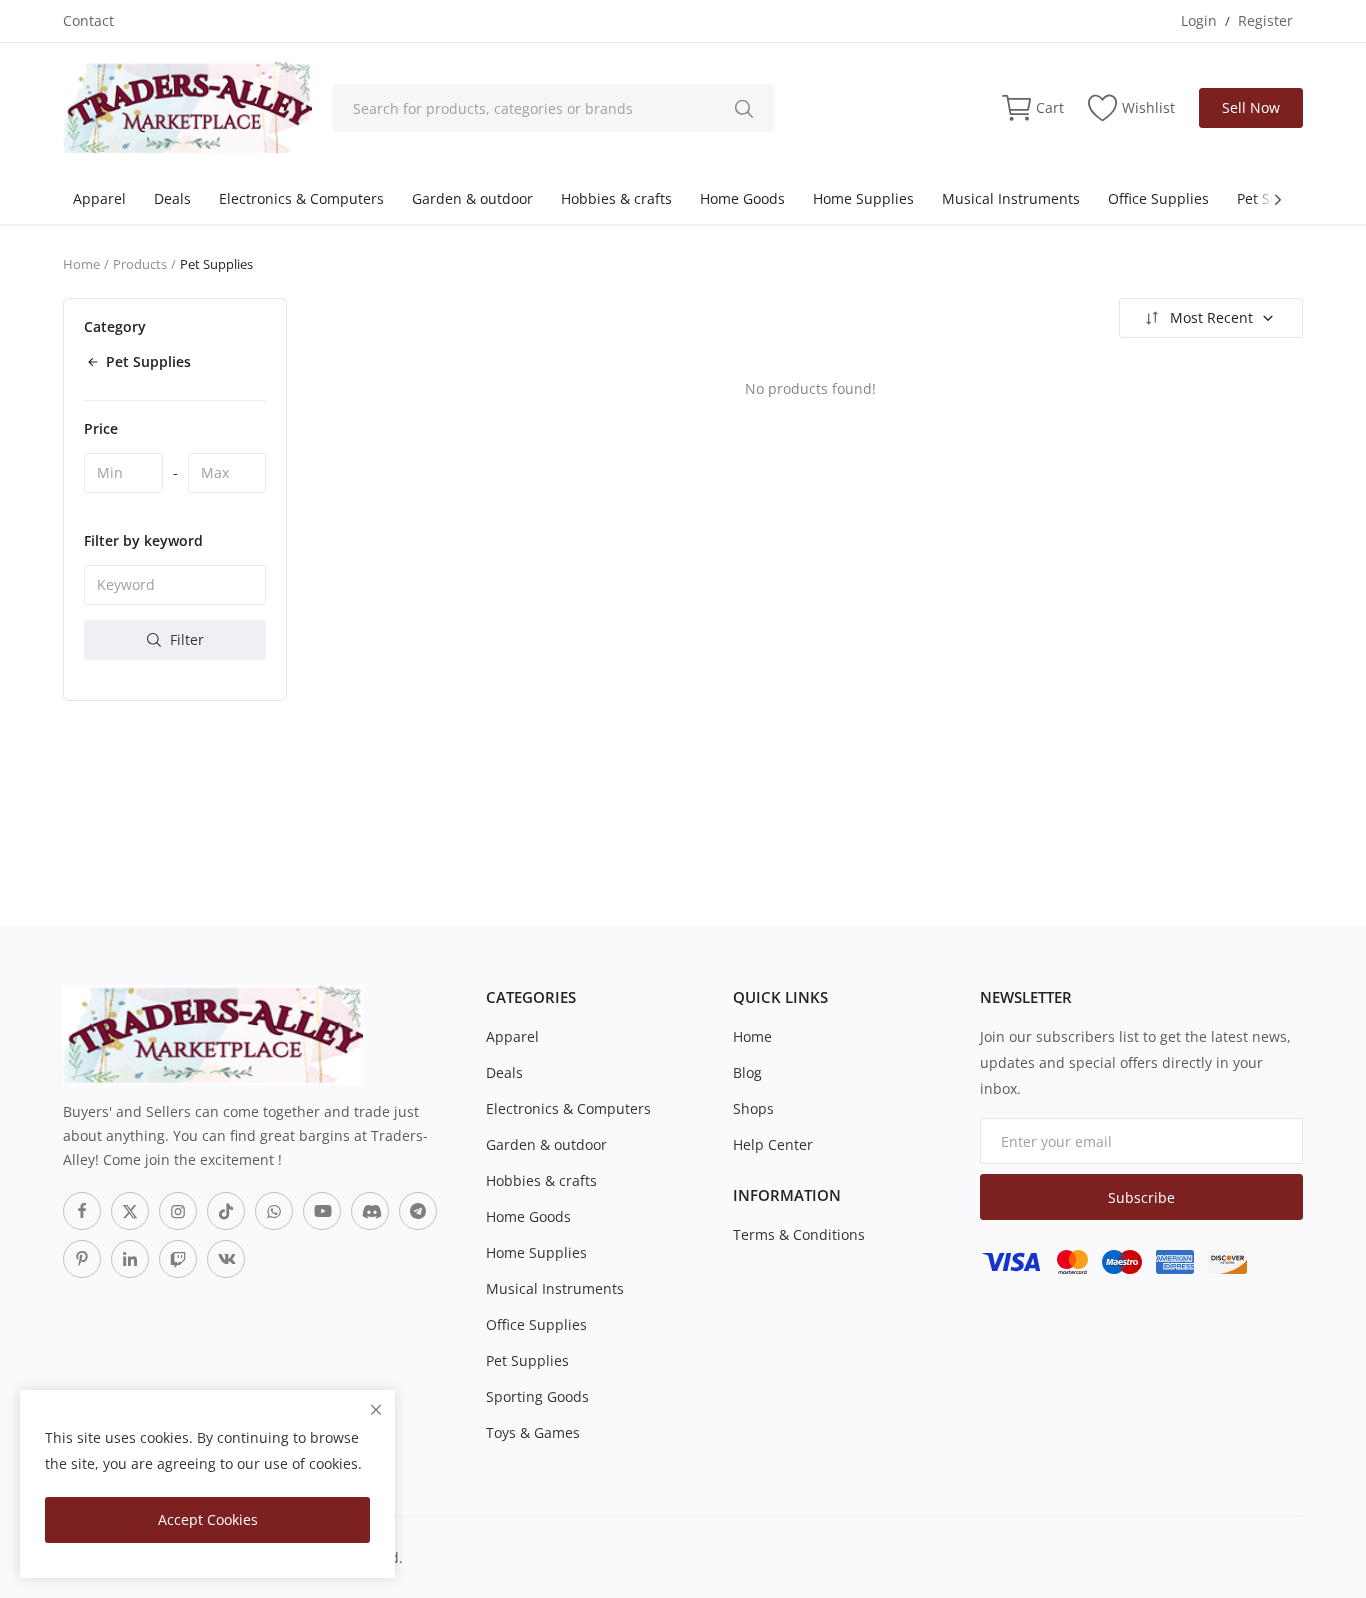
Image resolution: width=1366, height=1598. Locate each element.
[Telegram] (418, 1211)
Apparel (99, 198)
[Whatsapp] (274, 1211)
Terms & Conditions (799, 1234)
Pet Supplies (527, 1360)
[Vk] (226, 1259)
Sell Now (1251, 107)
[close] (376, 1409)
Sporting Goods (537, 1396)
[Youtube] (322, 1211)
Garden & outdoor (472, 198)
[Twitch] (178, 1259)
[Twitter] (130, 1211)
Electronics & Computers (301, 198)
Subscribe (1141, 1197)
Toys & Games (533, 1432)
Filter (185, 639)
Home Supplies (863, 198)
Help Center (773, 1144)
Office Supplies (1158, 198)
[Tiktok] (226, 1211)
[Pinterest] (82, 1259)
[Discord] (370, 1211)
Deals (172, 198)
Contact (88, 20)
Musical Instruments (1011, 198)
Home (81, 264)
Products (140, 264)
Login (1199, 20)
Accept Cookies (208, 1519)
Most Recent (1211, 317)
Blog (747, 1072)
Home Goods (742, 198)
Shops (753, 1108)
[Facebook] (82, 1211)
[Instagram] (178, 1211)
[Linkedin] (130, 1259)
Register (1265, 20)
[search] (744, 108)
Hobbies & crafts (616, 198)
